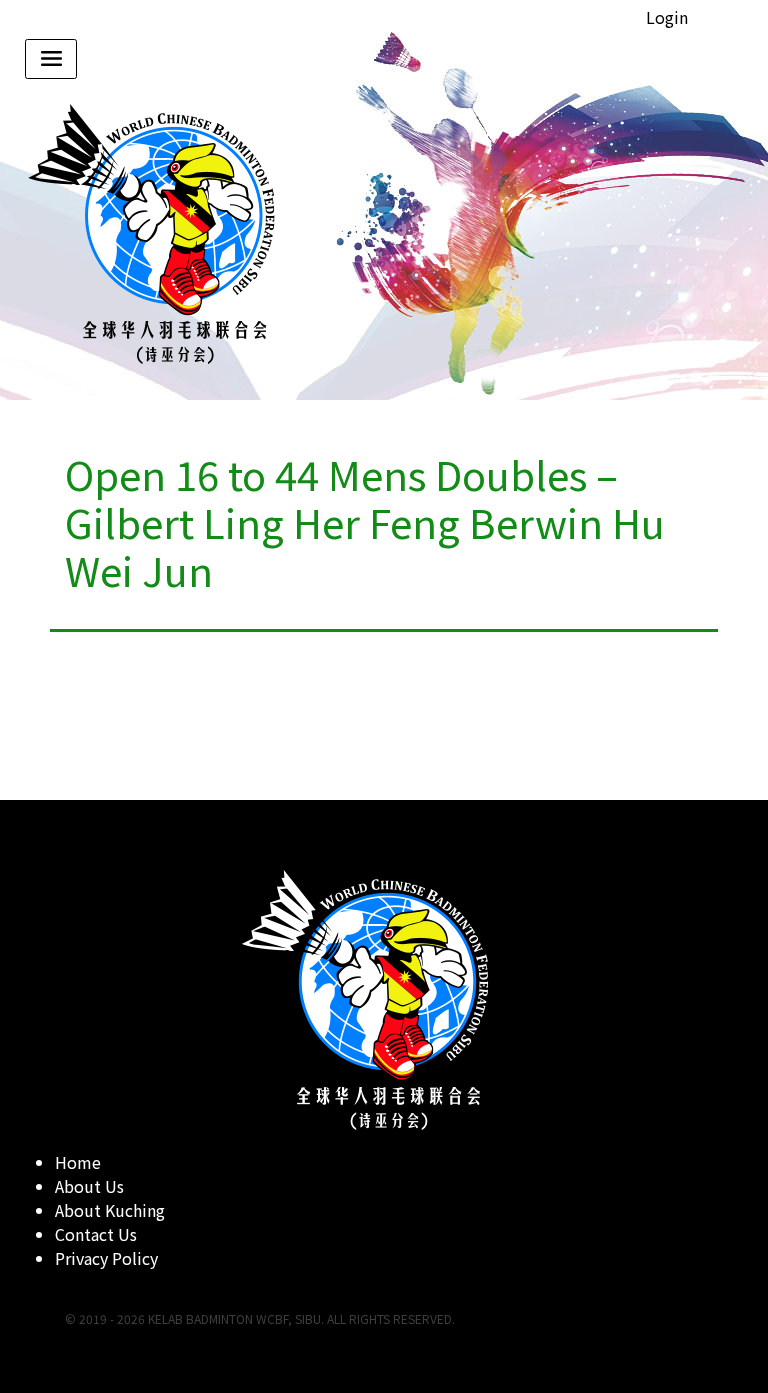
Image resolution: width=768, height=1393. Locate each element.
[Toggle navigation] (51, 59)
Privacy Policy (106, 1258)
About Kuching (110, 1210)
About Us (89, 1186)
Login (667, 17)
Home (78, 1162)
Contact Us (96, 1234)
